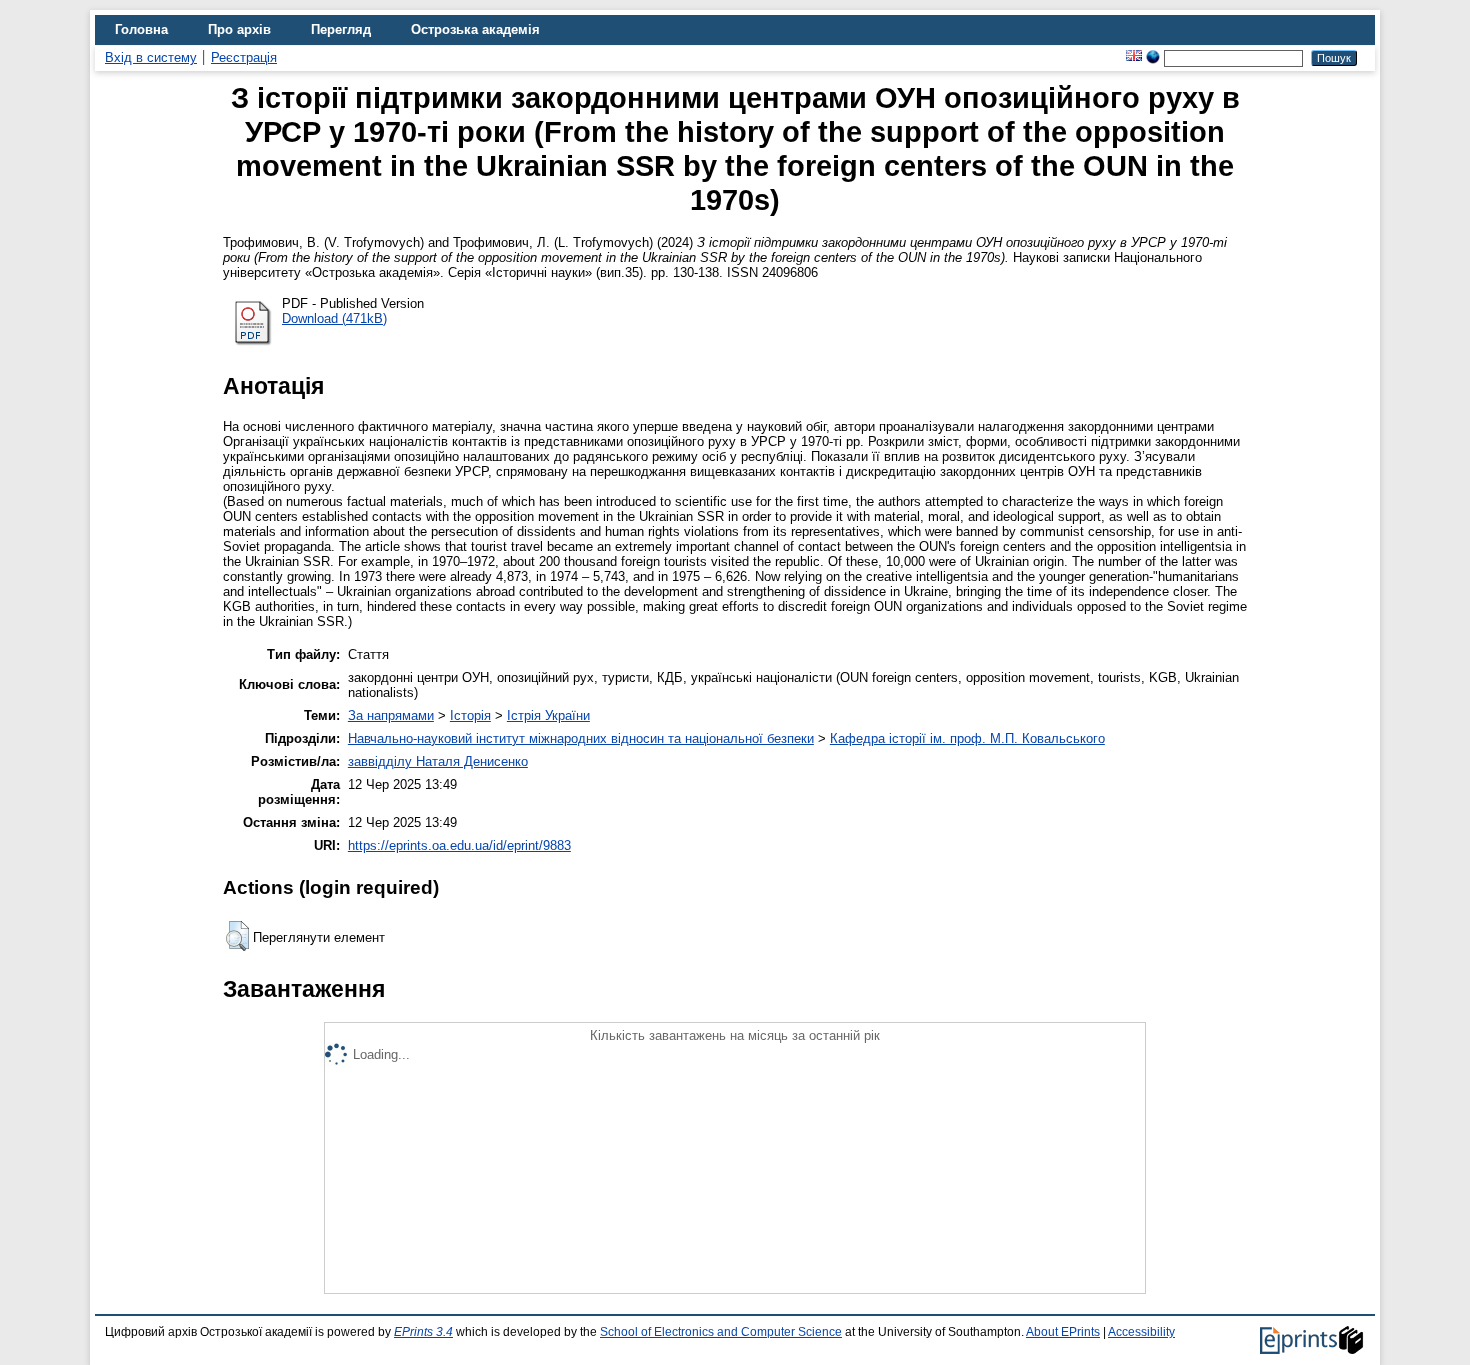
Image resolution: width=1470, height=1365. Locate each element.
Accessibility (1141, 1332)
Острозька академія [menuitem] (475, 29)
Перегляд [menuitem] (341, 29)
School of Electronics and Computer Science (721, 1332)
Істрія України (548, 715)
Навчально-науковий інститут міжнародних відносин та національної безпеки (581, 738)
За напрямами (391, 715)
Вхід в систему (151, 57)
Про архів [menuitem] (239, 29)
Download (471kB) (334, 318)
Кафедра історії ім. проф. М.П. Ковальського (967, 738)
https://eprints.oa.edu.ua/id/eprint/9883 (459, 845)
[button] (237, 936)
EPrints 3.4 (423, 1332)
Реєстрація (244, 57)
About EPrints (1063, 1332)
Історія (470, 715)
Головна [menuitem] (141, 29)
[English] (1134, 57)
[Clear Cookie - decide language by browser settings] (1153, 57)
